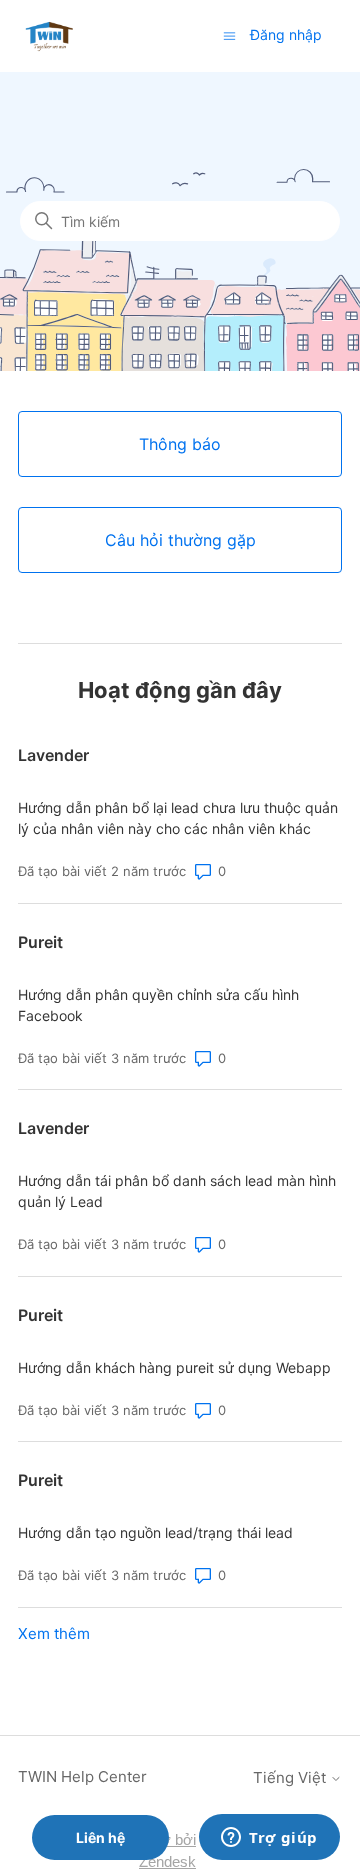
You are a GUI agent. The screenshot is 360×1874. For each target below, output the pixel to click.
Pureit (40, 942)
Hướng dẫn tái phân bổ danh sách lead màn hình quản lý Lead (177, 1191)
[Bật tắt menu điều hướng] (229, 34)
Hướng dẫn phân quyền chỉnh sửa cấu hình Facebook (158, 1005)
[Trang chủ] (49, 35)
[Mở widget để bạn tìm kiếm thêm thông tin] (269, 1839)
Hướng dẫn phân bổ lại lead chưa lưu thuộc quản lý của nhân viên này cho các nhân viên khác (178, 818)
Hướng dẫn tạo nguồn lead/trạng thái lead (155, 1532)
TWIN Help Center (82, 1776)
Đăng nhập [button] (286, 34)
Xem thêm (54, 1633)
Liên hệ (100, 1837)
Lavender (53, 755)
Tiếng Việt (291, 1777)
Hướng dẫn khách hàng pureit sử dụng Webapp (174, 1367)
